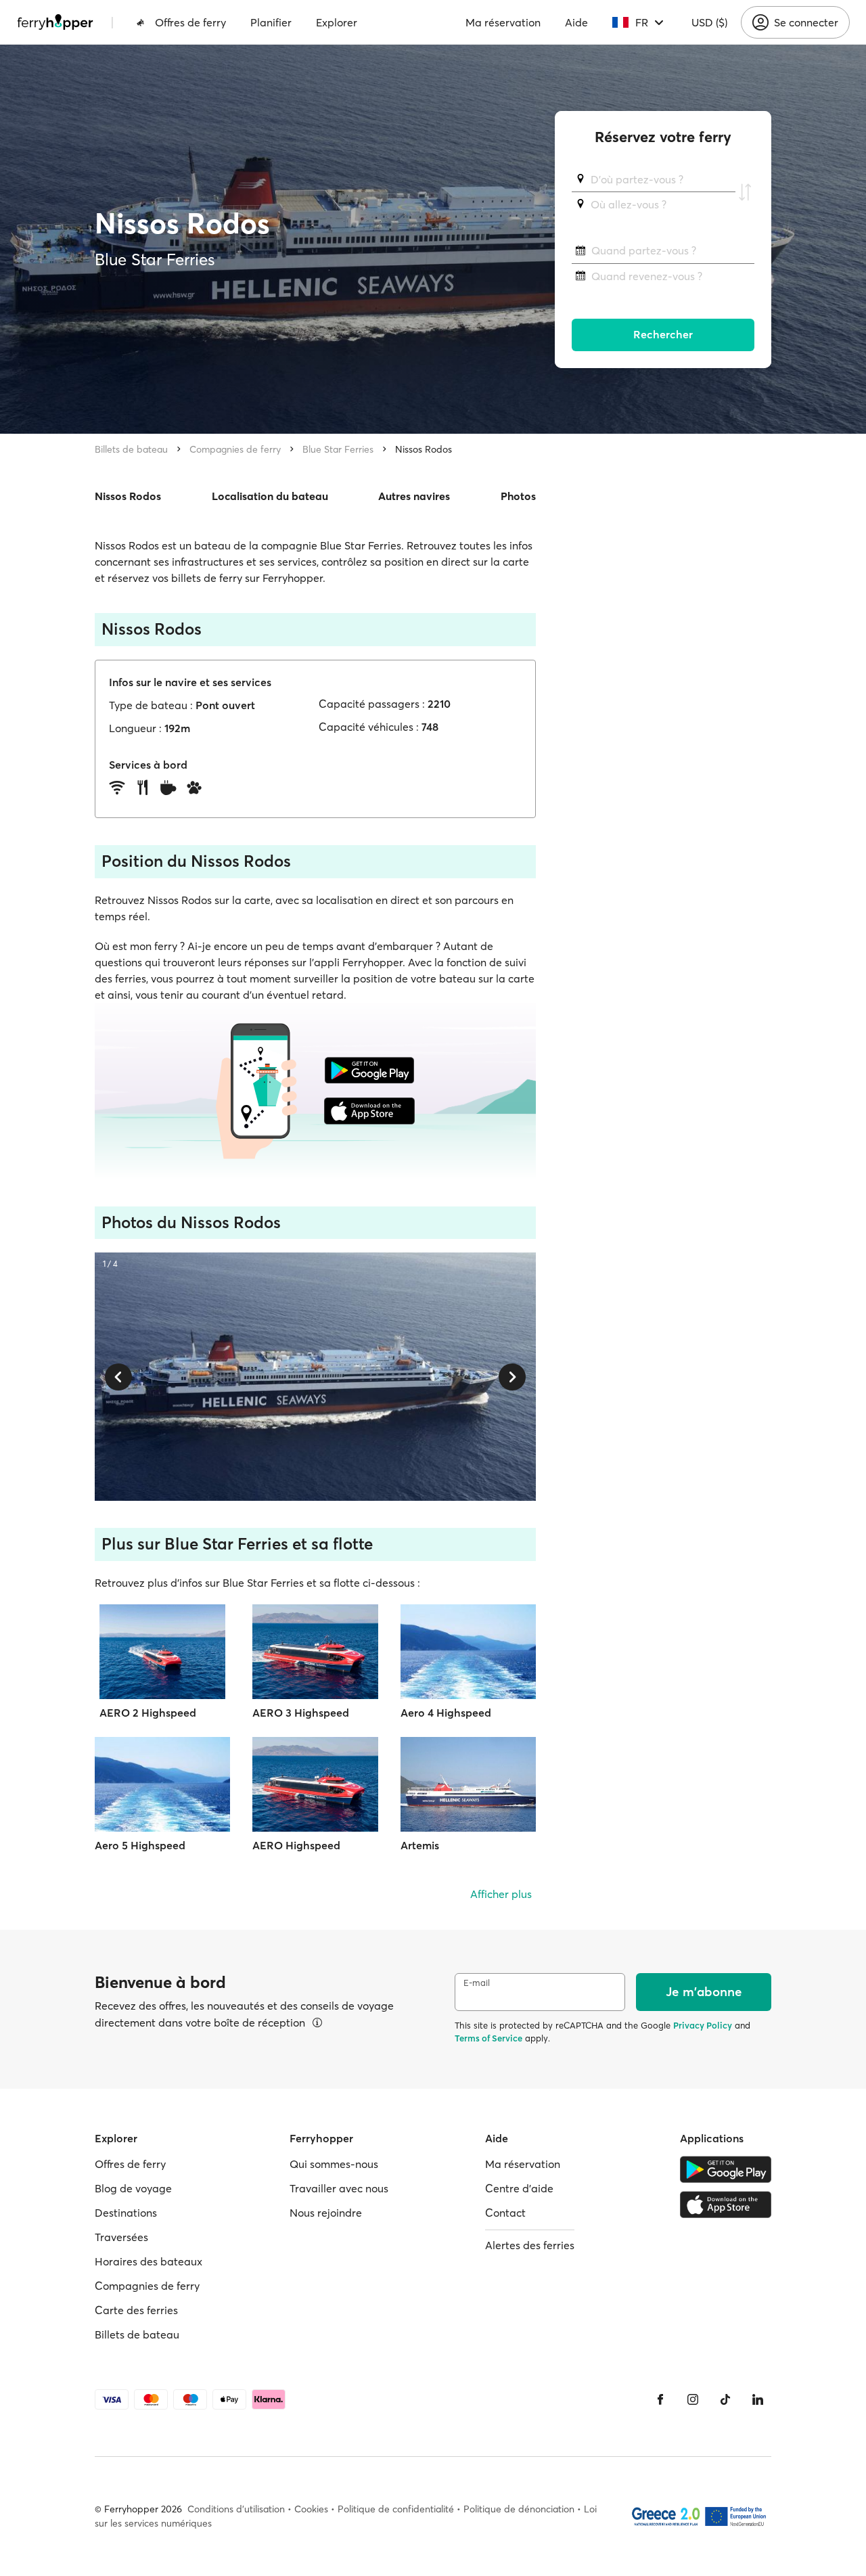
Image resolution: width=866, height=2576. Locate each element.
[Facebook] (660, 2399)
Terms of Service (488, 2038)
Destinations (126, 2213)
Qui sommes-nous (334, 2164)
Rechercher (663, 335)
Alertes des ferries (530, 2245)
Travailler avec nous (339, 2188)
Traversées (121, 2237)
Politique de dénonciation (519, 2509)
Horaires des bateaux (149, 2261)
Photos (518, 496)
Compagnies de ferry (235, 449)
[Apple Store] (726, 2205)
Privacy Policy (703, 2025)
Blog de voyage (133, 2188)
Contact (505, 2213)
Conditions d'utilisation (236, 2509)
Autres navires (414, 496)
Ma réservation (503, 22)
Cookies (311, 2509)
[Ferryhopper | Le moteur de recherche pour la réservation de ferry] (55, 22)
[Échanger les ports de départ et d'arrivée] (745, 192)
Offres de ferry (190, 22)
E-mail (477, 1983)
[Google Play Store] (726, 2169)
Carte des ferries (136, 2310)
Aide (576, 22)
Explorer (337, 22)
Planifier (271, 22)
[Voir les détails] (317, 2023)
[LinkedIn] (758, 2399)
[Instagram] (693, 2399)
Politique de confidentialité (396, 2509)
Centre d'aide (519, 2188)
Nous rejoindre (326, 2213)
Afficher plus (501, 1894)
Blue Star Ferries (338, 449)
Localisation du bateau (270, 496)
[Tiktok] (725, 2399)
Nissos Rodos (424, 449)
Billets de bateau (131, 449)
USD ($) (709, 22)
